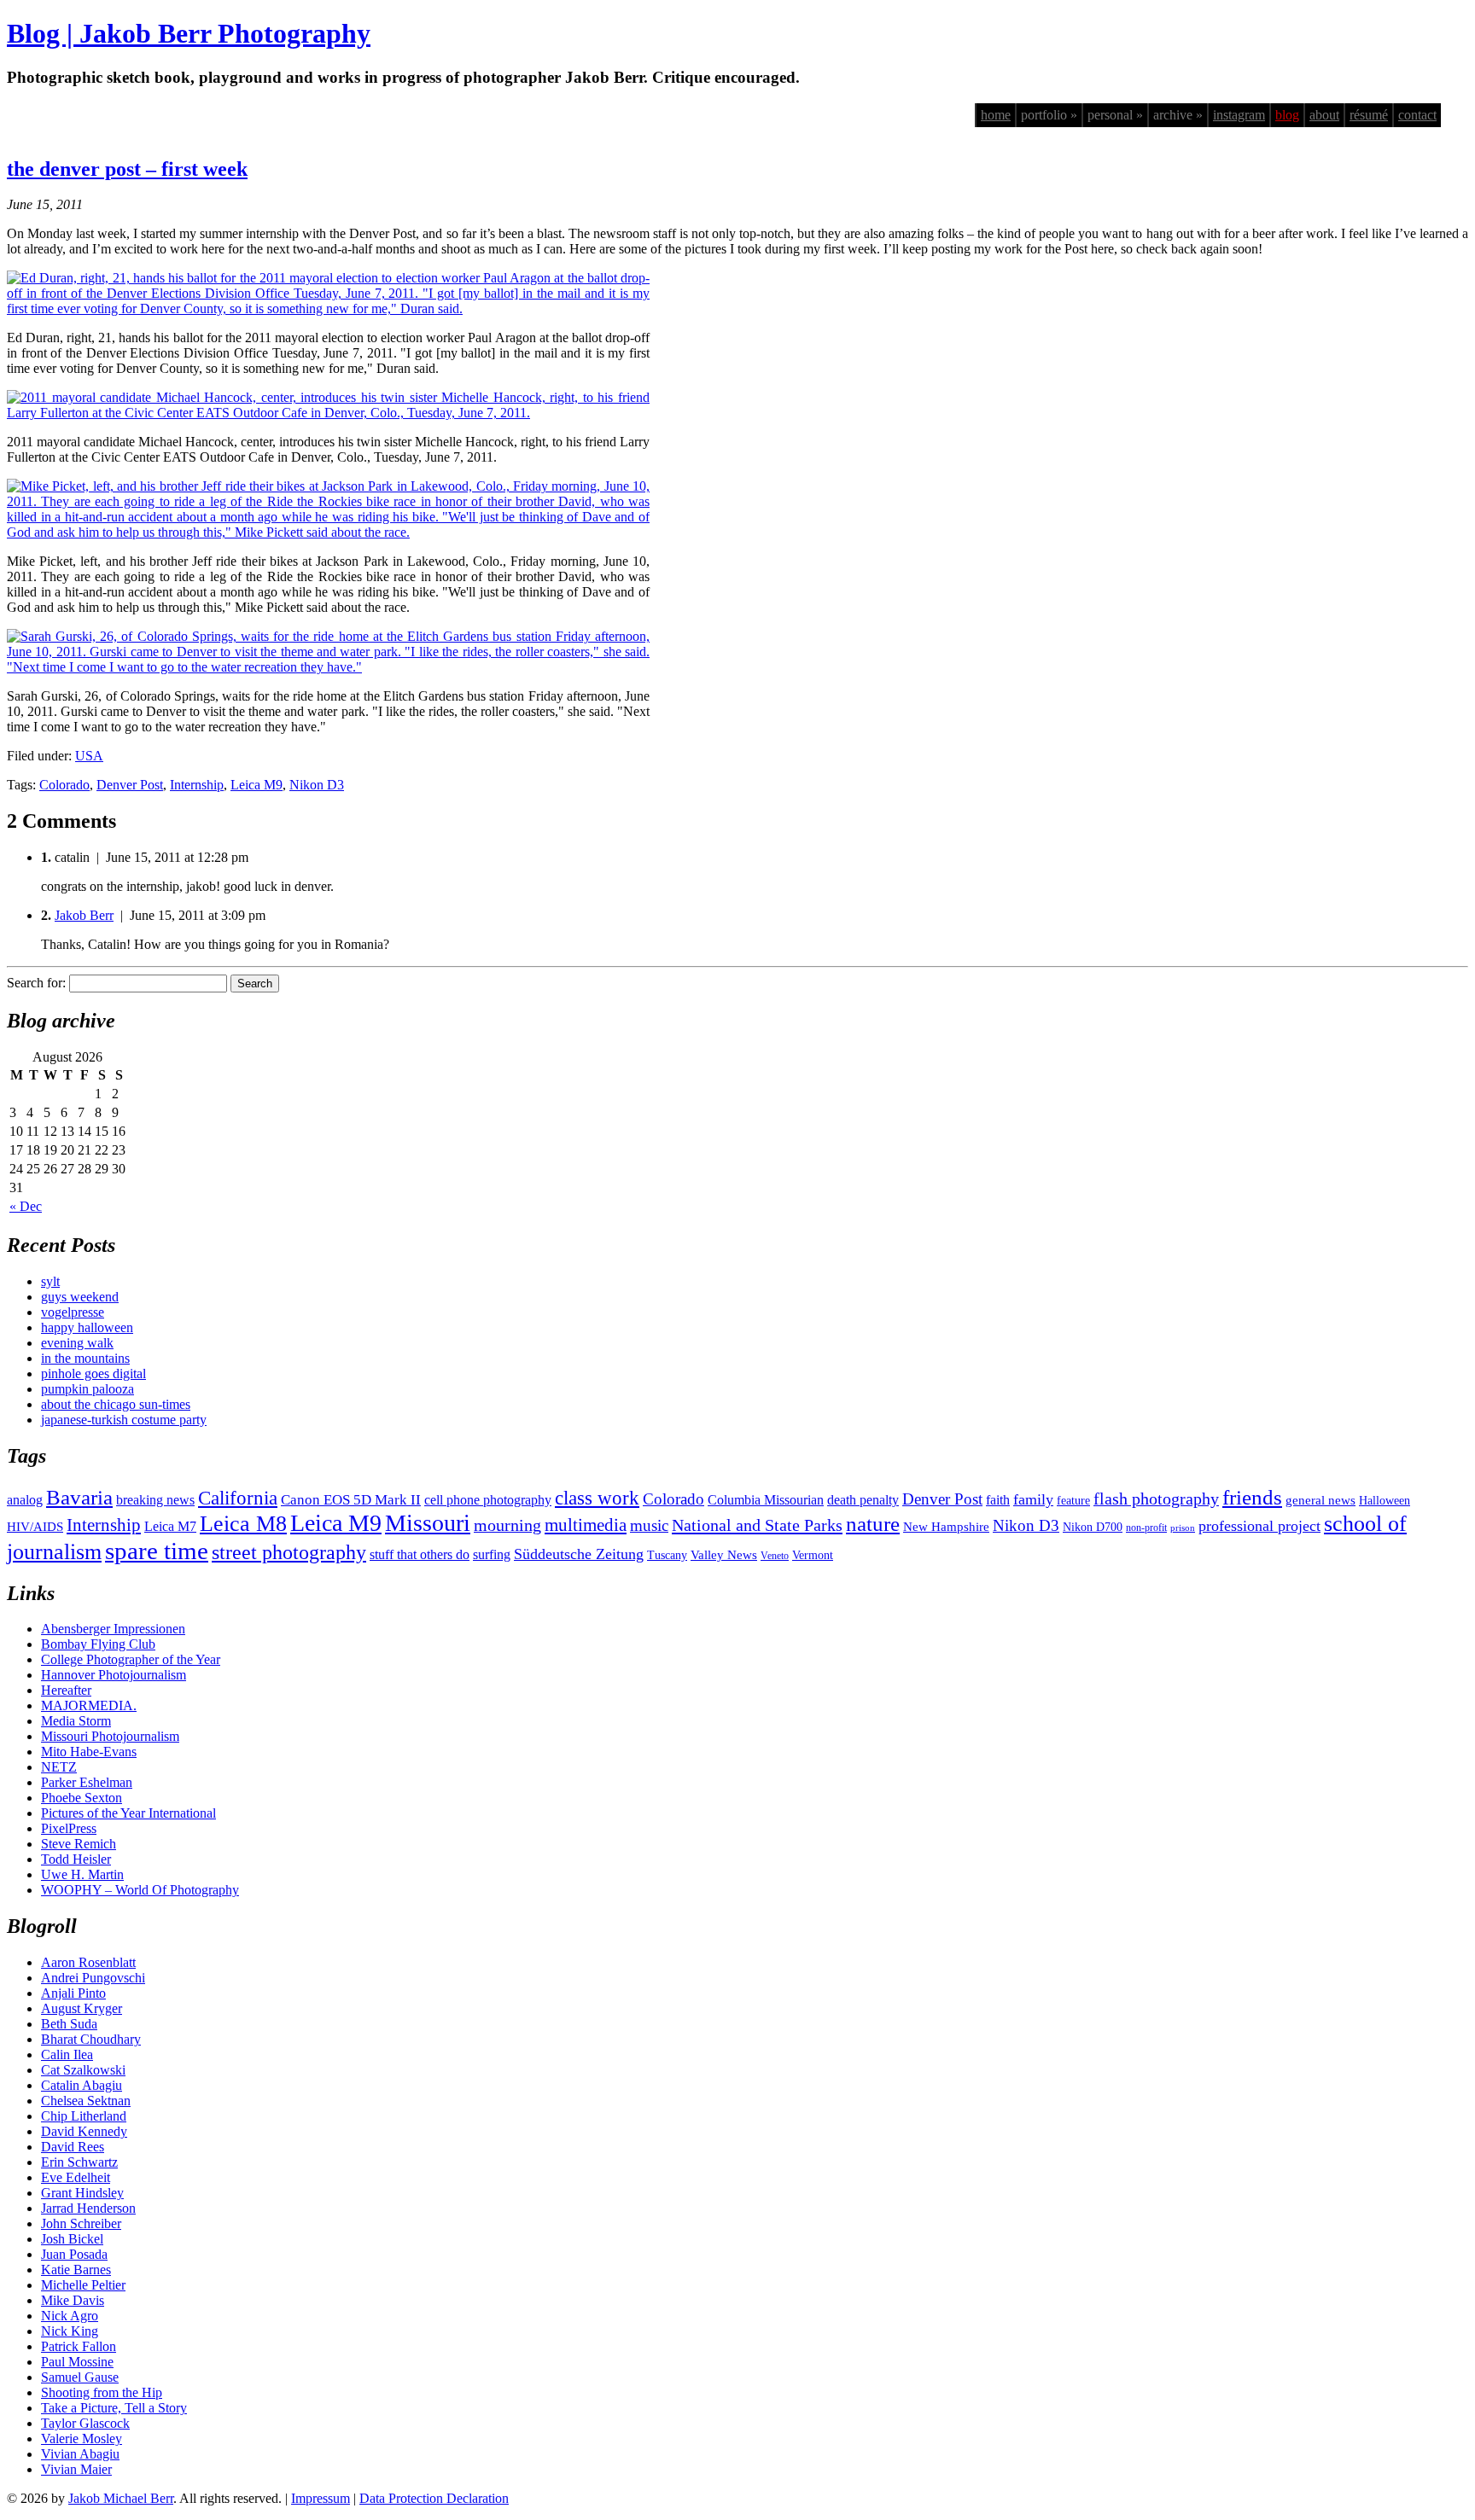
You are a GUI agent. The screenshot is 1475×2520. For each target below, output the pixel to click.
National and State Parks (757, 1525)
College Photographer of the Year (131, 1659)
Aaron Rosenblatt (88, 1962)
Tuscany (667, 1555)
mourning (507, 1525)
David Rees (73, 2147)
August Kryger (82, 2008)
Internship (197, 785)
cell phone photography (488, 1500)
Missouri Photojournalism (110, 1736)
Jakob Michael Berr (121, 2498)
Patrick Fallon (79, 2346)
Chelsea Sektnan (86, 2101)
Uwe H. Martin (82, 1874)
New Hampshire (946, 1527)
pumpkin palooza (87, 1389)
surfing (492, 1554)
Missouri (428, 1523)
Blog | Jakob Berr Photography (189, 33)
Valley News (724, 1555)
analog (25, 1500)
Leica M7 (170, 1526)
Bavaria (79, 1497)
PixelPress (69, 1828)
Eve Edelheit (76, 2177)
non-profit (1146, 1528)
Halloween (1385, 1501)
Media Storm (76, 1721)
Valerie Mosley (82, 2439)
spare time (157, 1551)
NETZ (59, 1767)
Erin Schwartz (79, 2162)
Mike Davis (73, 2300)
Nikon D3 (317, 785)
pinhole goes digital (93, 1373)
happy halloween (87, 1327)
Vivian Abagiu (80, 2454)
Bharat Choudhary (91, 2039)
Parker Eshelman (87, 1782)
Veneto (775, 1556)
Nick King (70, 2331)
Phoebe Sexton (82, 1798)
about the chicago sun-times (116, 1404)
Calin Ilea (67, 2054)
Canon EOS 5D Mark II (351, 1500)
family (1033, 1499)
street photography (289, 1552)
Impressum (321, 2498)
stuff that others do (420, 1554)
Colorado (64, 785)
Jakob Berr (84, 915)
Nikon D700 (1093, 1527)
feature (1073, 1501)
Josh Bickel (72, 2239)
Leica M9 (257, 785)
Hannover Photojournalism (114, 1675)
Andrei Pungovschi (93, 1978)
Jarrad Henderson (88, 2208)
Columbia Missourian (766, 1500)
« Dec (26, 1206)
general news (1321, 1500)
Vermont (813, 1555)
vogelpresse (73, 1312)
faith (998, 1500)
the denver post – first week (127, 169)
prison (1183, 1528)
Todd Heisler (76, 1859)
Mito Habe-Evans (89, 1752)
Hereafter (66, 1690)
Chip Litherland (84, 2116)
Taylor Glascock (85, 2423)
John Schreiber (81, 2223)
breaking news (155, 1500)
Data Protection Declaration (434, 2498)
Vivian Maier (76, 2469)
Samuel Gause (80, 2377)
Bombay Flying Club (98, 1644)
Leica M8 (243, 1524)
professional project (1259, 1526)
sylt (50, 1281)
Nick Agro (70, 2316)
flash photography (1156, 1499)
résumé (1369, 115)
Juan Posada (74, 2254)
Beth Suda (69, 2024)
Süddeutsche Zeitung (579, 1554)
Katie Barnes (76, 2270)
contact (1417, 115)
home (996, 115)
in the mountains (85, 1358)
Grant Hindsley (82, 2193)
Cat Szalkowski (83, 2070)
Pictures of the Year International (128, 1813)
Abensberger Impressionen (113, 1629)
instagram (1239, 115)
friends (1252, 1497)
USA (89, 756)
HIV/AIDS (35, 1527)
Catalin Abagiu (82, 2085)
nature (873, 1523)
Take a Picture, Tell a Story (114, 2408)
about (1324, 115)
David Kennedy (84, 2131)
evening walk (77, 1343)
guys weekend (80, 1297)
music (649, 1525)
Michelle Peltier (83, 2285)
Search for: (36, 983)
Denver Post (130, 785)
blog (1287, 115)
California (238, 1498)
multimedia (586, 1525)
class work (597, 1498)
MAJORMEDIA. (89, 1705)
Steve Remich (79, 1844)
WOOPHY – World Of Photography (140, 1890)
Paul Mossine (77, 2362)
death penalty (863, 1500)
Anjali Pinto (73, 1993)
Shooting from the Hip (102, 2392)
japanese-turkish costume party (124, 1420)
